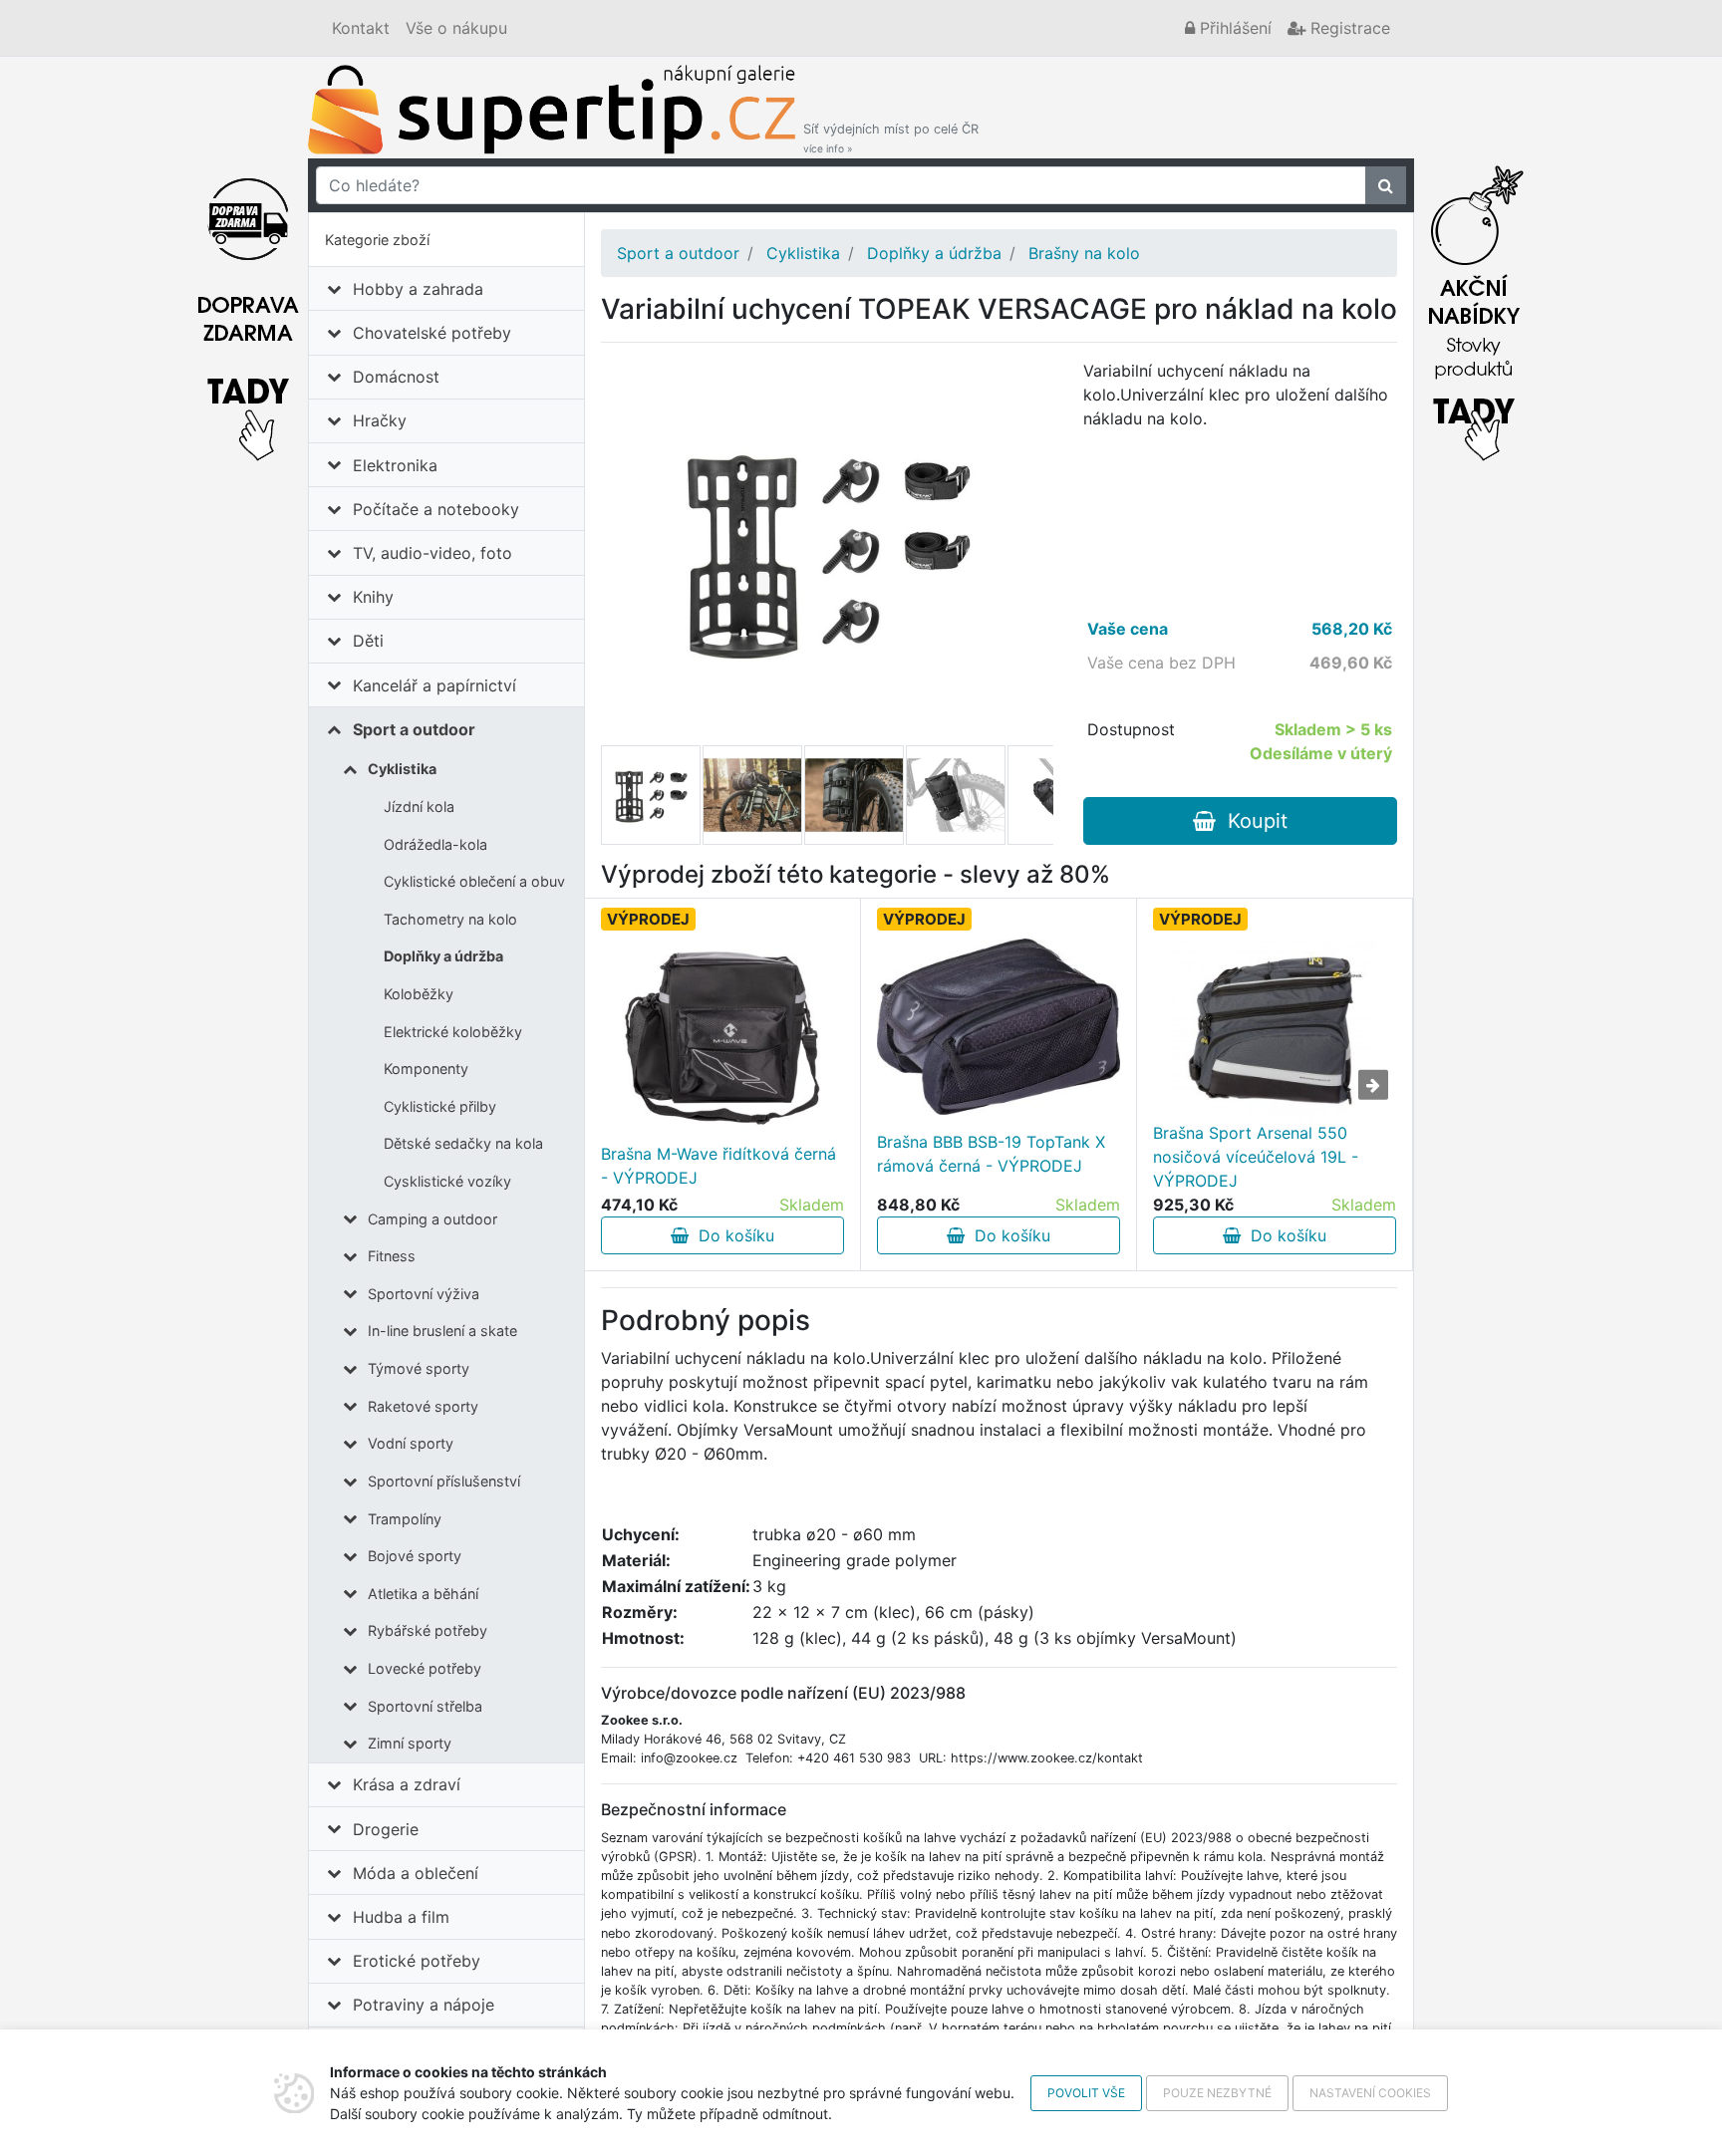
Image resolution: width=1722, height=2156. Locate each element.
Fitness (392, 1256)
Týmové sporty (419, 1368)
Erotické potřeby (417, 1961)
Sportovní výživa (424, 1294)
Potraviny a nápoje (424, 2005)
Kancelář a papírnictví (434, 685)
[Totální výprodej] (1474, 308)
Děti (368, 641)
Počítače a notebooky (436, 509)
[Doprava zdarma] (248, 308)
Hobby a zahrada (418, 289)
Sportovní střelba (425, 1706)
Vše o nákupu (456, 28)
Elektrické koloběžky (453, 1032)
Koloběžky (419, 994)
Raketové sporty (423, 1406)
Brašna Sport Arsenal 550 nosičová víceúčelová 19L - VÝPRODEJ (1256, 1157)
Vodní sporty (411, 1443)
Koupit (1252, 821)
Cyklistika (402, 769)
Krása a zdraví (407, 1784)
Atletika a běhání (423, 1594)
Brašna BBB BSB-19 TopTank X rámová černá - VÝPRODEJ (991, 1154)
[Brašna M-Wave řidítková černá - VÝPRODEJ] (722, 1038)
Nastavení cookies (1370, 2093)
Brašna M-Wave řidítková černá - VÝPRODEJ (718, 1166)
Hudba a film (401, 1917)
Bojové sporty (415, 1556)
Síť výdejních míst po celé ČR (891, 138)
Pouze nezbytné (1217, 2093)
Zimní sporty (410, 1743)
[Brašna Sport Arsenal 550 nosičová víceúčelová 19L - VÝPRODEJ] (1275, 1030)
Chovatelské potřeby (432, 333)
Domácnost (396, 377)
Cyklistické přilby (440, 1106)
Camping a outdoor (432, 1219)
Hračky (380, 420)
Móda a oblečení (416, 1873)
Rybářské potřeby (428, 1630)
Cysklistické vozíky (447, 1181)
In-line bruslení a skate (442, 1331)
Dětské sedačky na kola (463, 1143)
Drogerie (386, 1829)
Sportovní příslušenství (444, 1481)
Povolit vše (1086, 2093)
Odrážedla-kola (435, 844)
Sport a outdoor (414, 729)
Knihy (373, 597)
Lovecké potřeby (425, 1668)
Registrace (1348, 28)
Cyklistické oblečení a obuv (474, 881)
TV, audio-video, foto (432, 553)
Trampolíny (405, 1519)
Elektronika (395, 465)
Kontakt (361, 28)
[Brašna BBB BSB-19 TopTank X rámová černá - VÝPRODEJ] (999, 1027)
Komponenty (426, 1069)
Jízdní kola (419, 807)
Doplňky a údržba (443, 956)
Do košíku (731, 1235)
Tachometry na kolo (450, 919)
